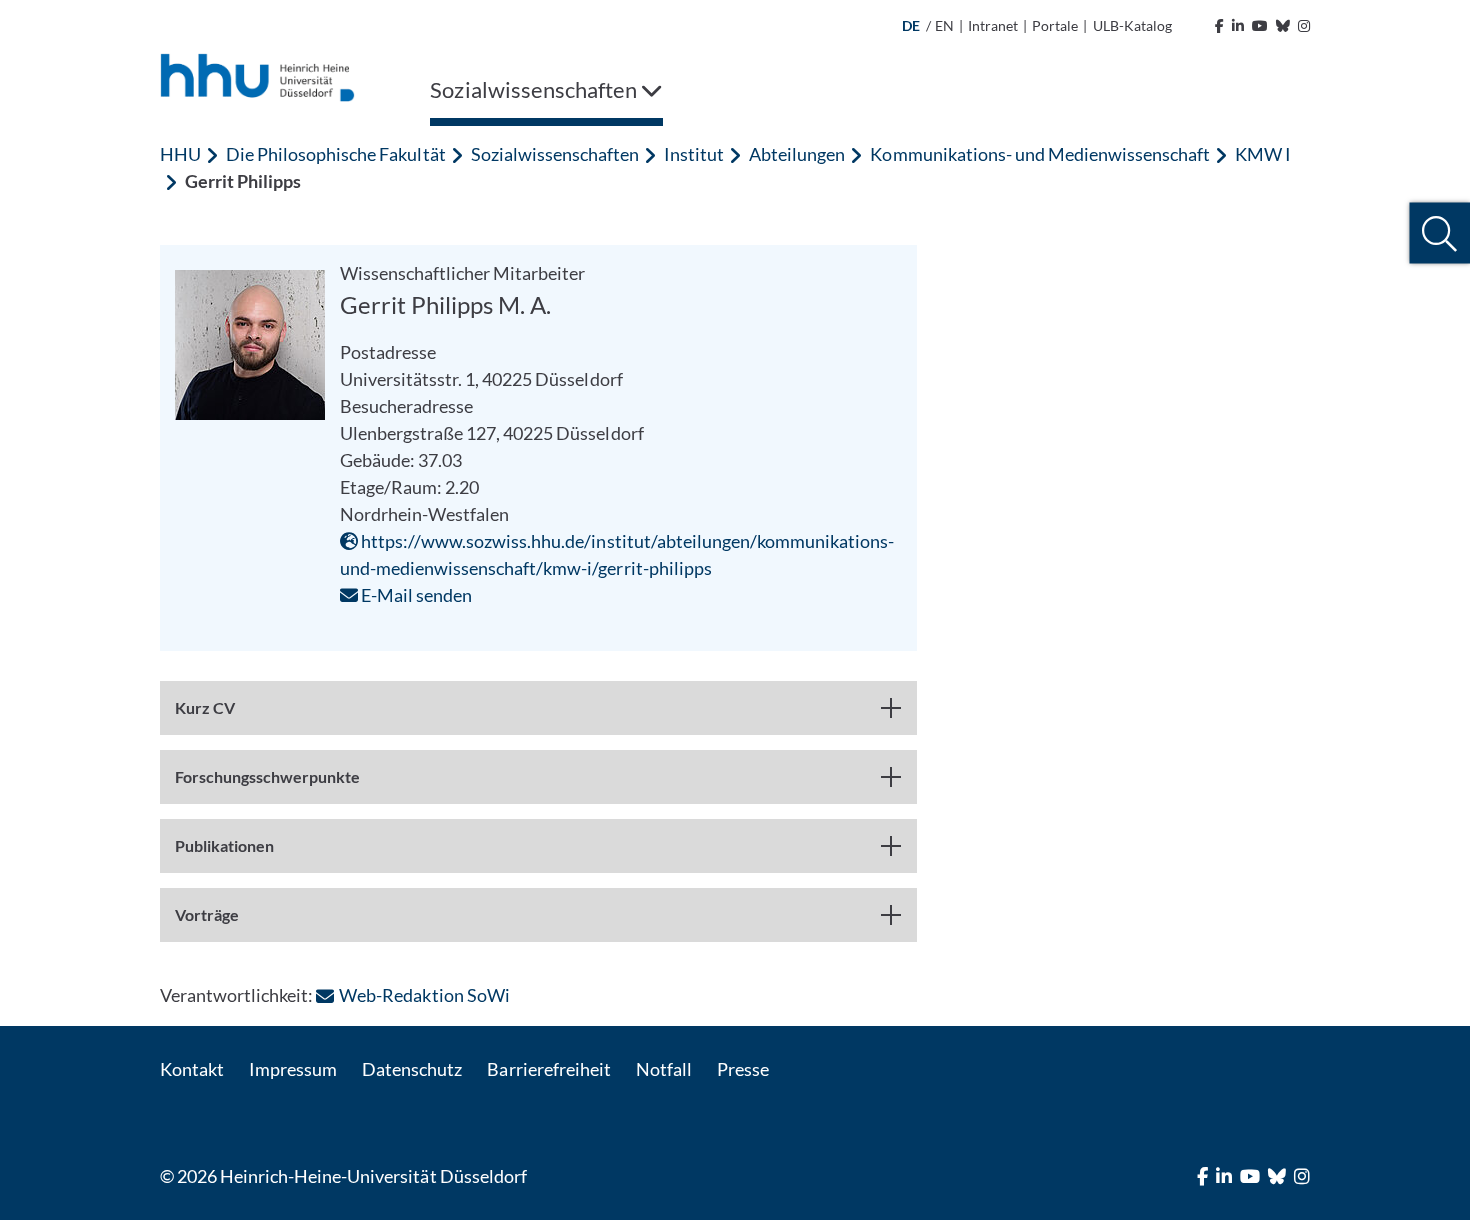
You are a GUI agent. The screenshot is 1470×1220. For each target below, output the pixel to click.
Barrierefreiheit (548, 1069)
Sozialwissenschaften (555, 154)
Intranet (993, 25)
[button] (1439, 233)
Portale (1055, 25)
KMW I (1263, 154)
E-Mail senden (415, 595)
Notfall (664, 1069)
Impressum (293, 1069)
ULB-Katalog (1132, 25)
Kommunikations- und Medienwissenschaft (1040, 154)
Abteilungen (797, 154)
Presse (743, 1069)
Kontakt (192, 1069)
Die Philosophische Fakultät (335, 154)
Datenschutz (412, 1069)
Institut (694, 154)
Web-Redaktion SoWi (424, 995)
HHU (180, 154)
